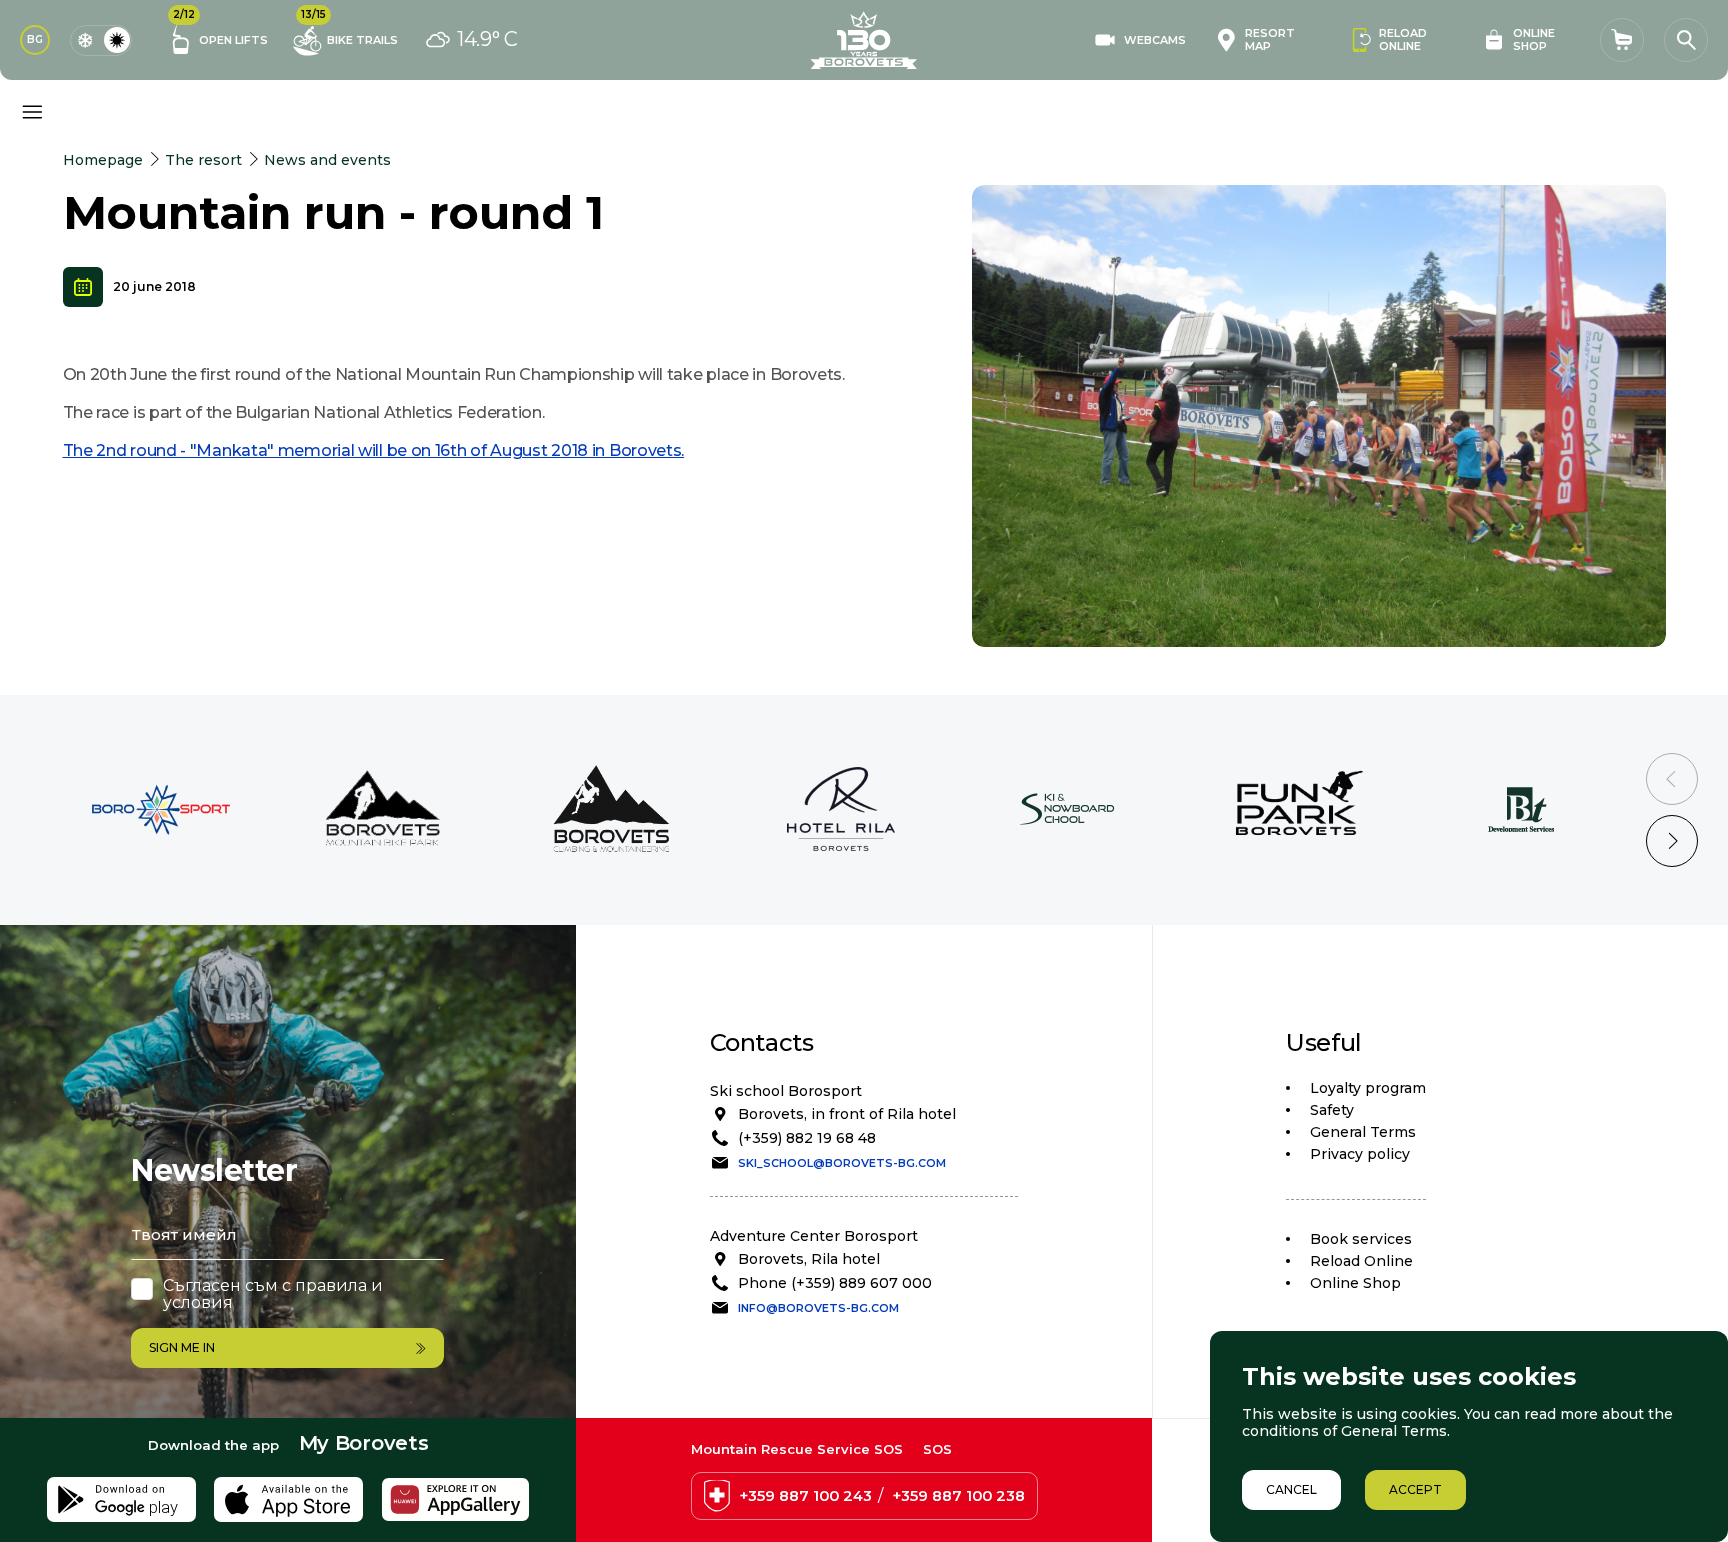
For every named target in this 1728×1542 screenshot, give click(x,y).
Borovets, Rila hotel (809, 1259)
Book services (1361, 1239)
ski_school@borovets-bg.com (842, 1163)
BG (35, 39)
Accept (1415, 1489)
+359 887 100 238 (958, 1496)
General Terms (1363, 1132)
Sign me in (182, 1347)
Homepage (103, 160)
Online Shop (1355, 1283)
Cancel (1291, 1489)
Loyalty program (1368, 1088)
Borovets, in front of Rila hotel (847, 1114)
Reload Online (1361, 1261)
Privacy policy (1360, 1154)
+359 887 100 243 (805, 1496)
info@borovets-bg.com (818, 1308)
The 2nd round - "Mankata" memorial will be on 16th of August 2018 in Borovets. (374, 450)
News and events (327, 160)
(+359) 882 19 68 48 (807, 1138)
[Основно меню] (32, 112)
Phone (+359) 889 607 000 (835, 1283)
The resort (203, 160)
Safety (1332, 1110)
